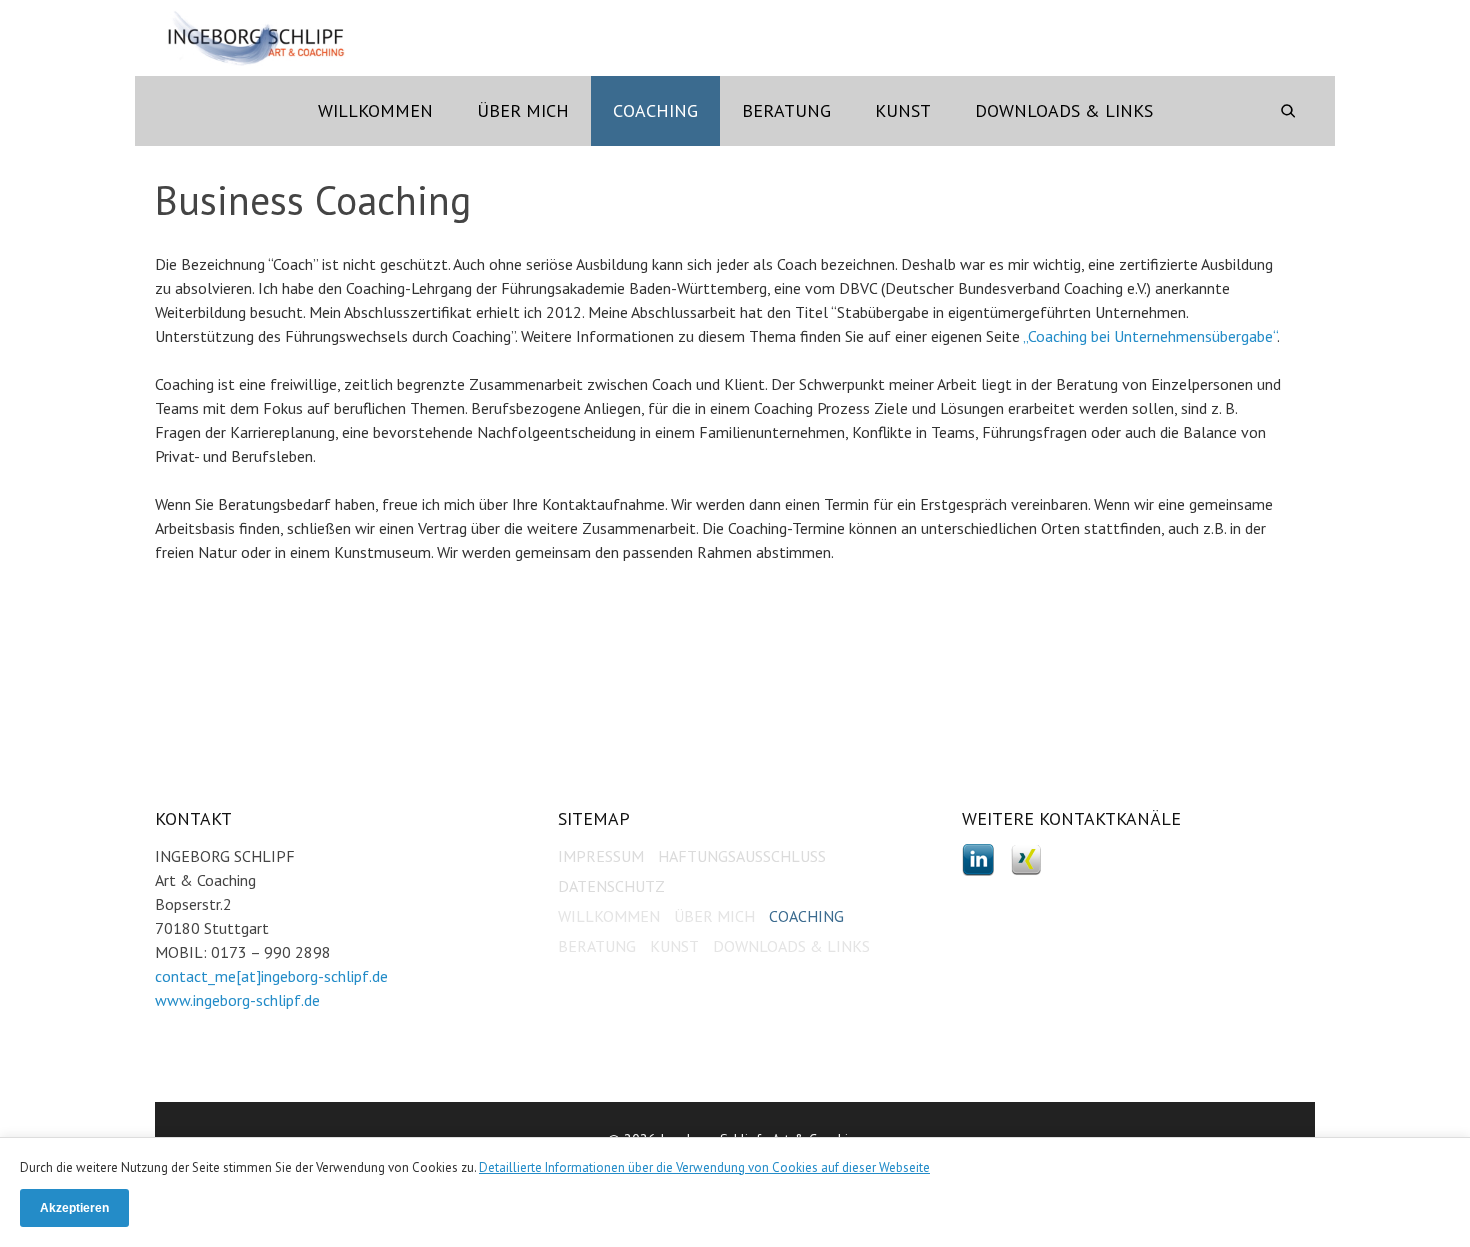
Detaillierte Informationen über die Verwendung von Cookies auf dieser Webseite (704, 1167)
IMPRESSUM (601, 856)
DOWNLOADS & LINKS (791, 946)
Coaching (655, 110)
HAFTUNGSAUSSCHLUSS (742, 856)
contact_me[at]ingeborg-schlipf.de (271, 976)
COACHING (806, 916)
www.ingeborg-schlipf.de (237, 1000)
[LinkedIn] (980, 858)
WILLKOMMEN (609, 916)
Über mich (523, 110)
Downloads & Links (1064, 110)
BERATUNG (597, 946)
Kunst (903, 110)
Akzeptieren (74, 1208)
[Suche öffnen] (1288, 111)
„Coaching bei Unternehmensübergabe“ (1150, 336)
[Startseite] (256, 38)
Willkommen (375, 110)
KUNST (674, 946)
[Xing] (1026, 858)
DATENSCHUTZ (611, 886)
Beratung (786, 110)
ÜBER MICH (714, 916)
